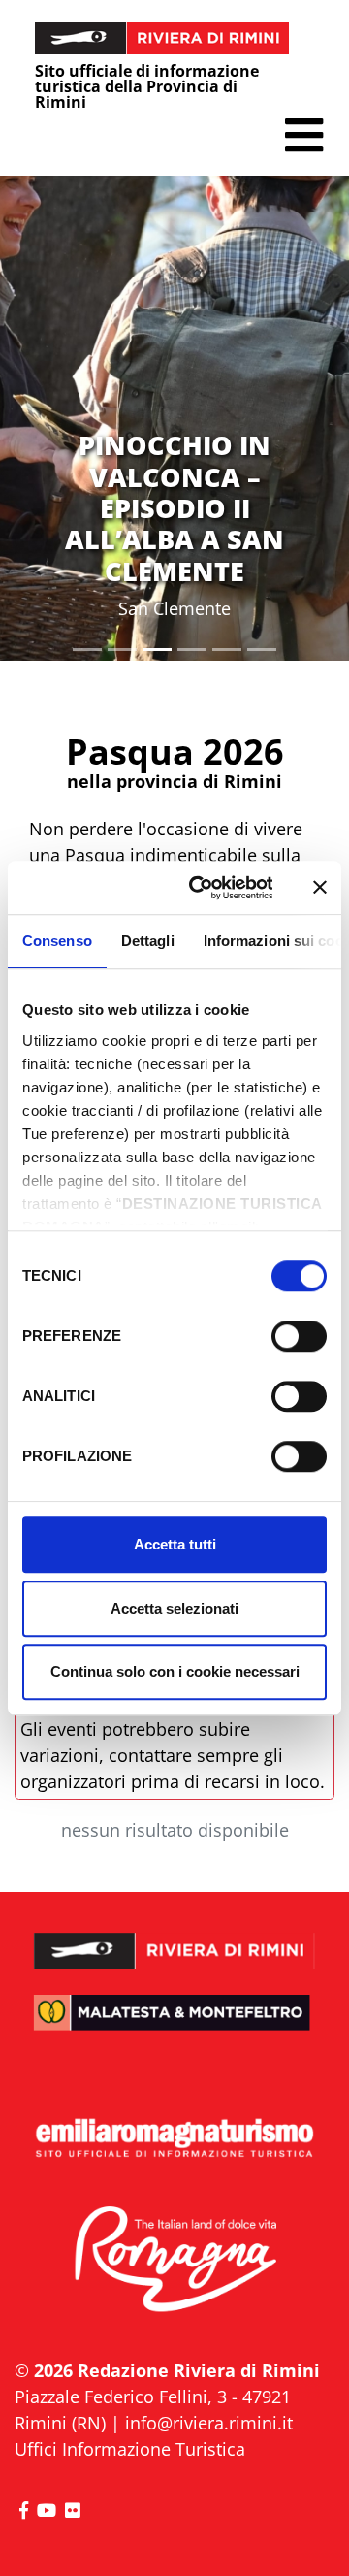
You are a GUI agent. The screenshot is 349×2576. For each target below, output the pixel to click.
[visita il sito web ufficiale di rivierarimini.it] (174, 1939)
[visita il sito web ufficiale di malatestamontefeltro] (174, 2025)
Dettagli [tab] (148, 941)
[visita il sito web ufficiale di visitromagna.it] (174, 2260)
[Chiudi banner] (320, 888)
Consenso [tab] (57, 941)
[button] (304, 135)
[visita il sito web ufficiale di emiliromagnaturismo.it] (174, 2139)
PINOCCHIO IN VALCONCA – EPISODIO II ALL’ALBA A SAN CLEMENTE (174, 508)
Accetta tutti (175, 1544)
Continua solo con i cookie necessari (175, 1671)
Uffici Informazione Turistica (130, 2449)
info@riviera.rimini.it (209, 2423)
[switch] (299, 1336)
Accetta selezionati (174, 1608)
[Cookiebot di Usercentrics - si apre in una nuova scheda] (201, 888)
